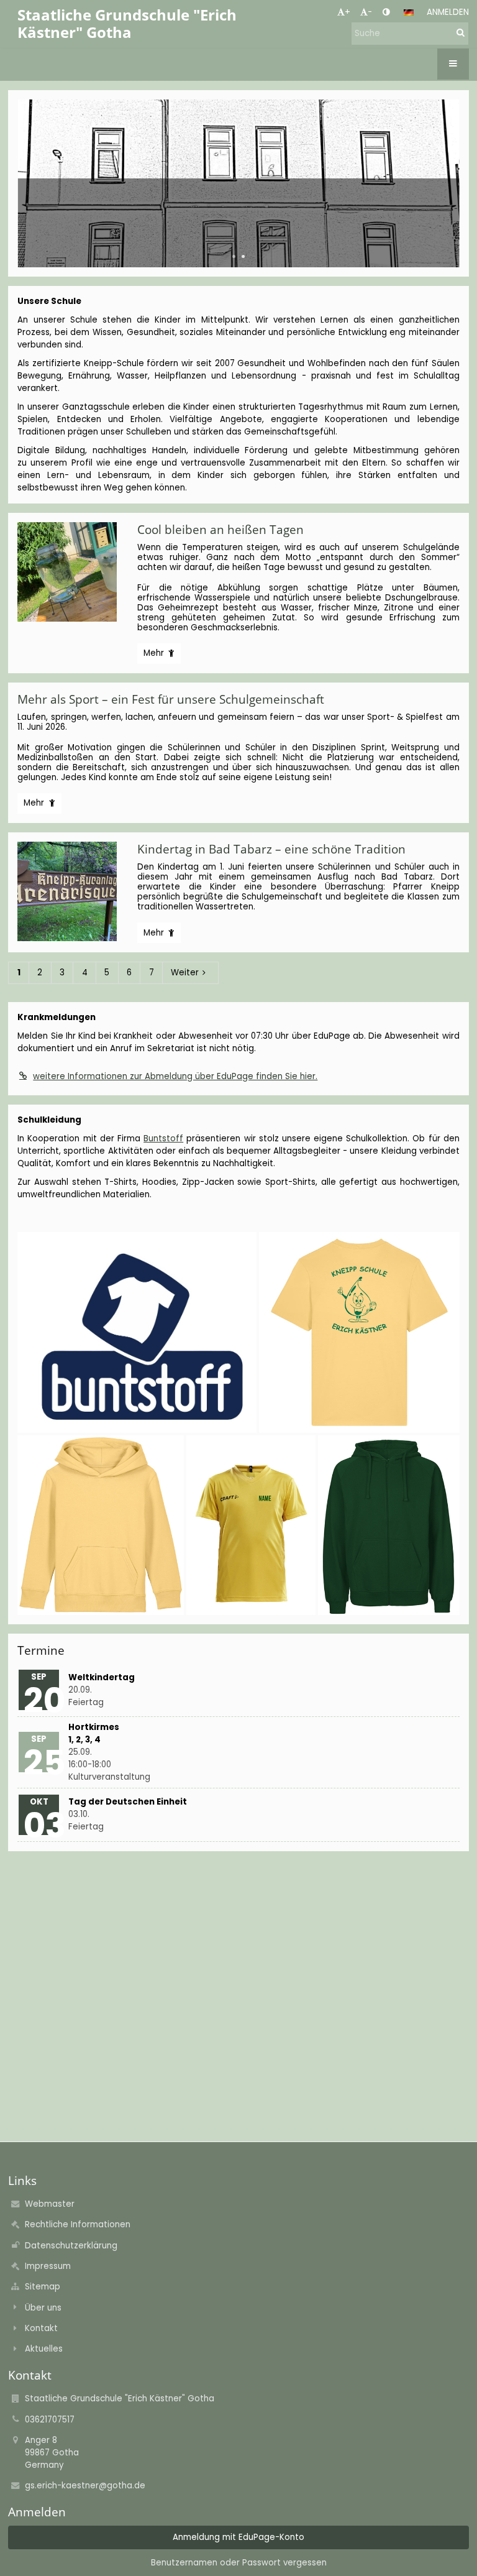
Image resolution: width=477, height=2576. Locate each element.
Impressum (48, 2266)
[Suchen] (461, 33)
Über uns (43, 2308)
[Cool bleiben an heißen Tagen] (73, 572)
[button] (386, 12)
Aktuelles (44, 2349)
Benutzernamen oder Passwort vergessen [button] (239, 2563)
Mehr (158, 655)
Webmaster (50, 2204)
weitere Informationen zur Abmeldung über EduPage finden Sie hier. (175, 1076)
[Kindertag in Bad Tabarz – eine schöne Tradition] (73, 891)
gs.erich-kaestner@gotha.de (85, 2486)
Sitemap (43, 2287)
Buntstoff (163, 1138)
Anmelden (448, 12)
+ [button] (348, 12)
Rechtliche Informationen (78, 2224)
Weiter (185, 973)
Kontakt (41, 2328)
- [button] (370, 12)
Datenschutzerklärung (71, 2246)
